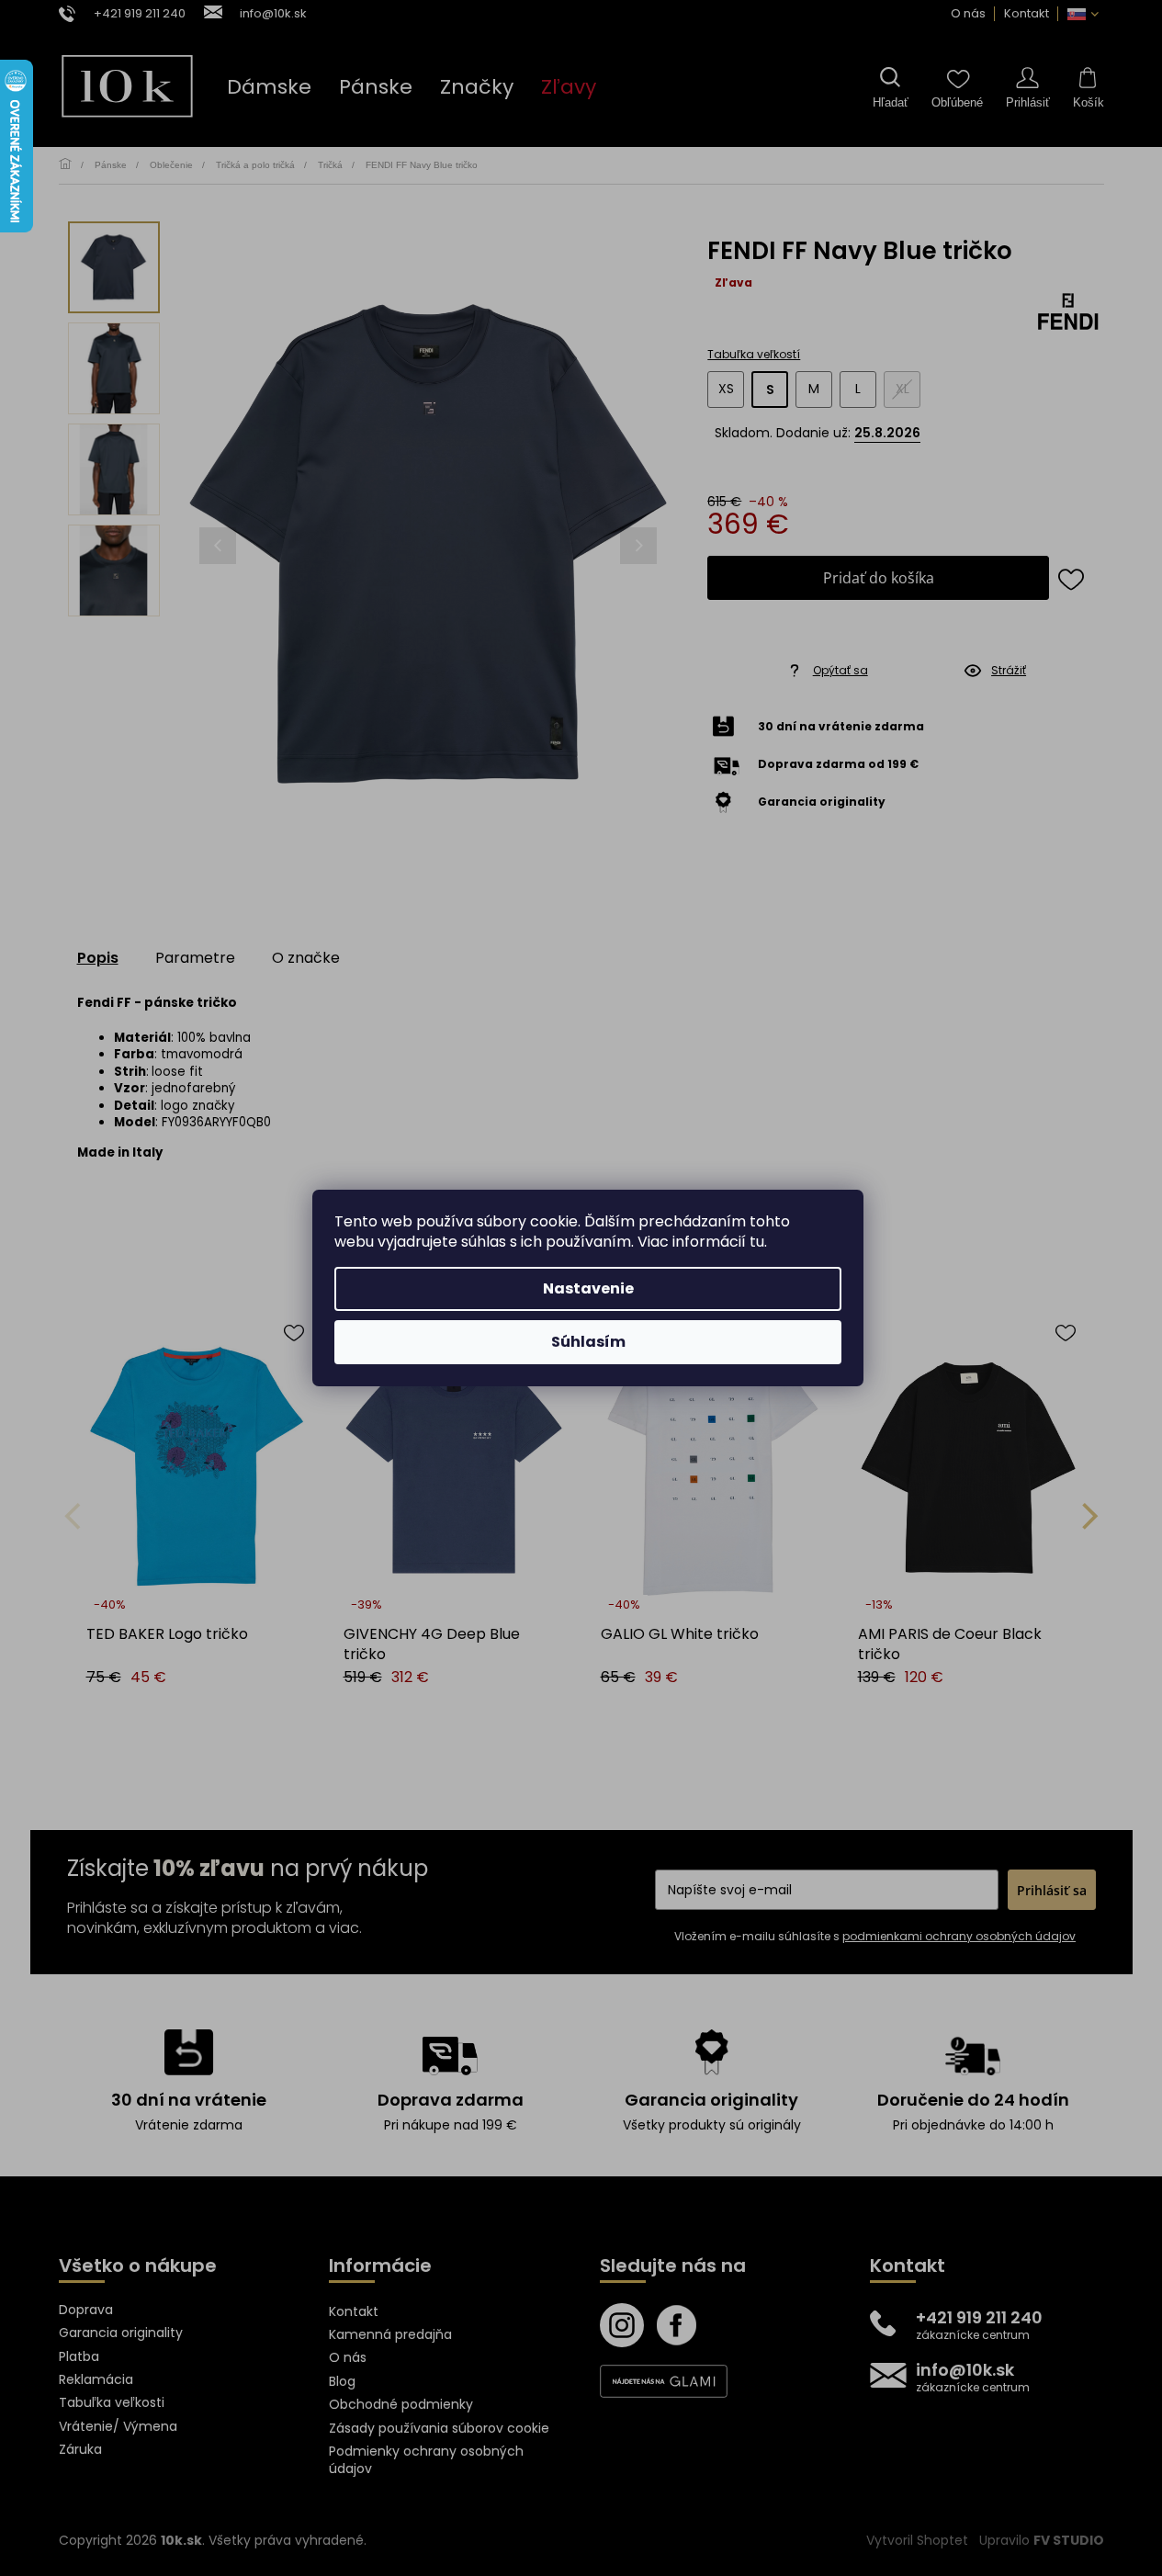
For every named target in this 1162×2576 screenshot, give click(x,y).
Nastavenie (588, 1288)
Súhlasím (588, 1342)
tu (757, 1242)
